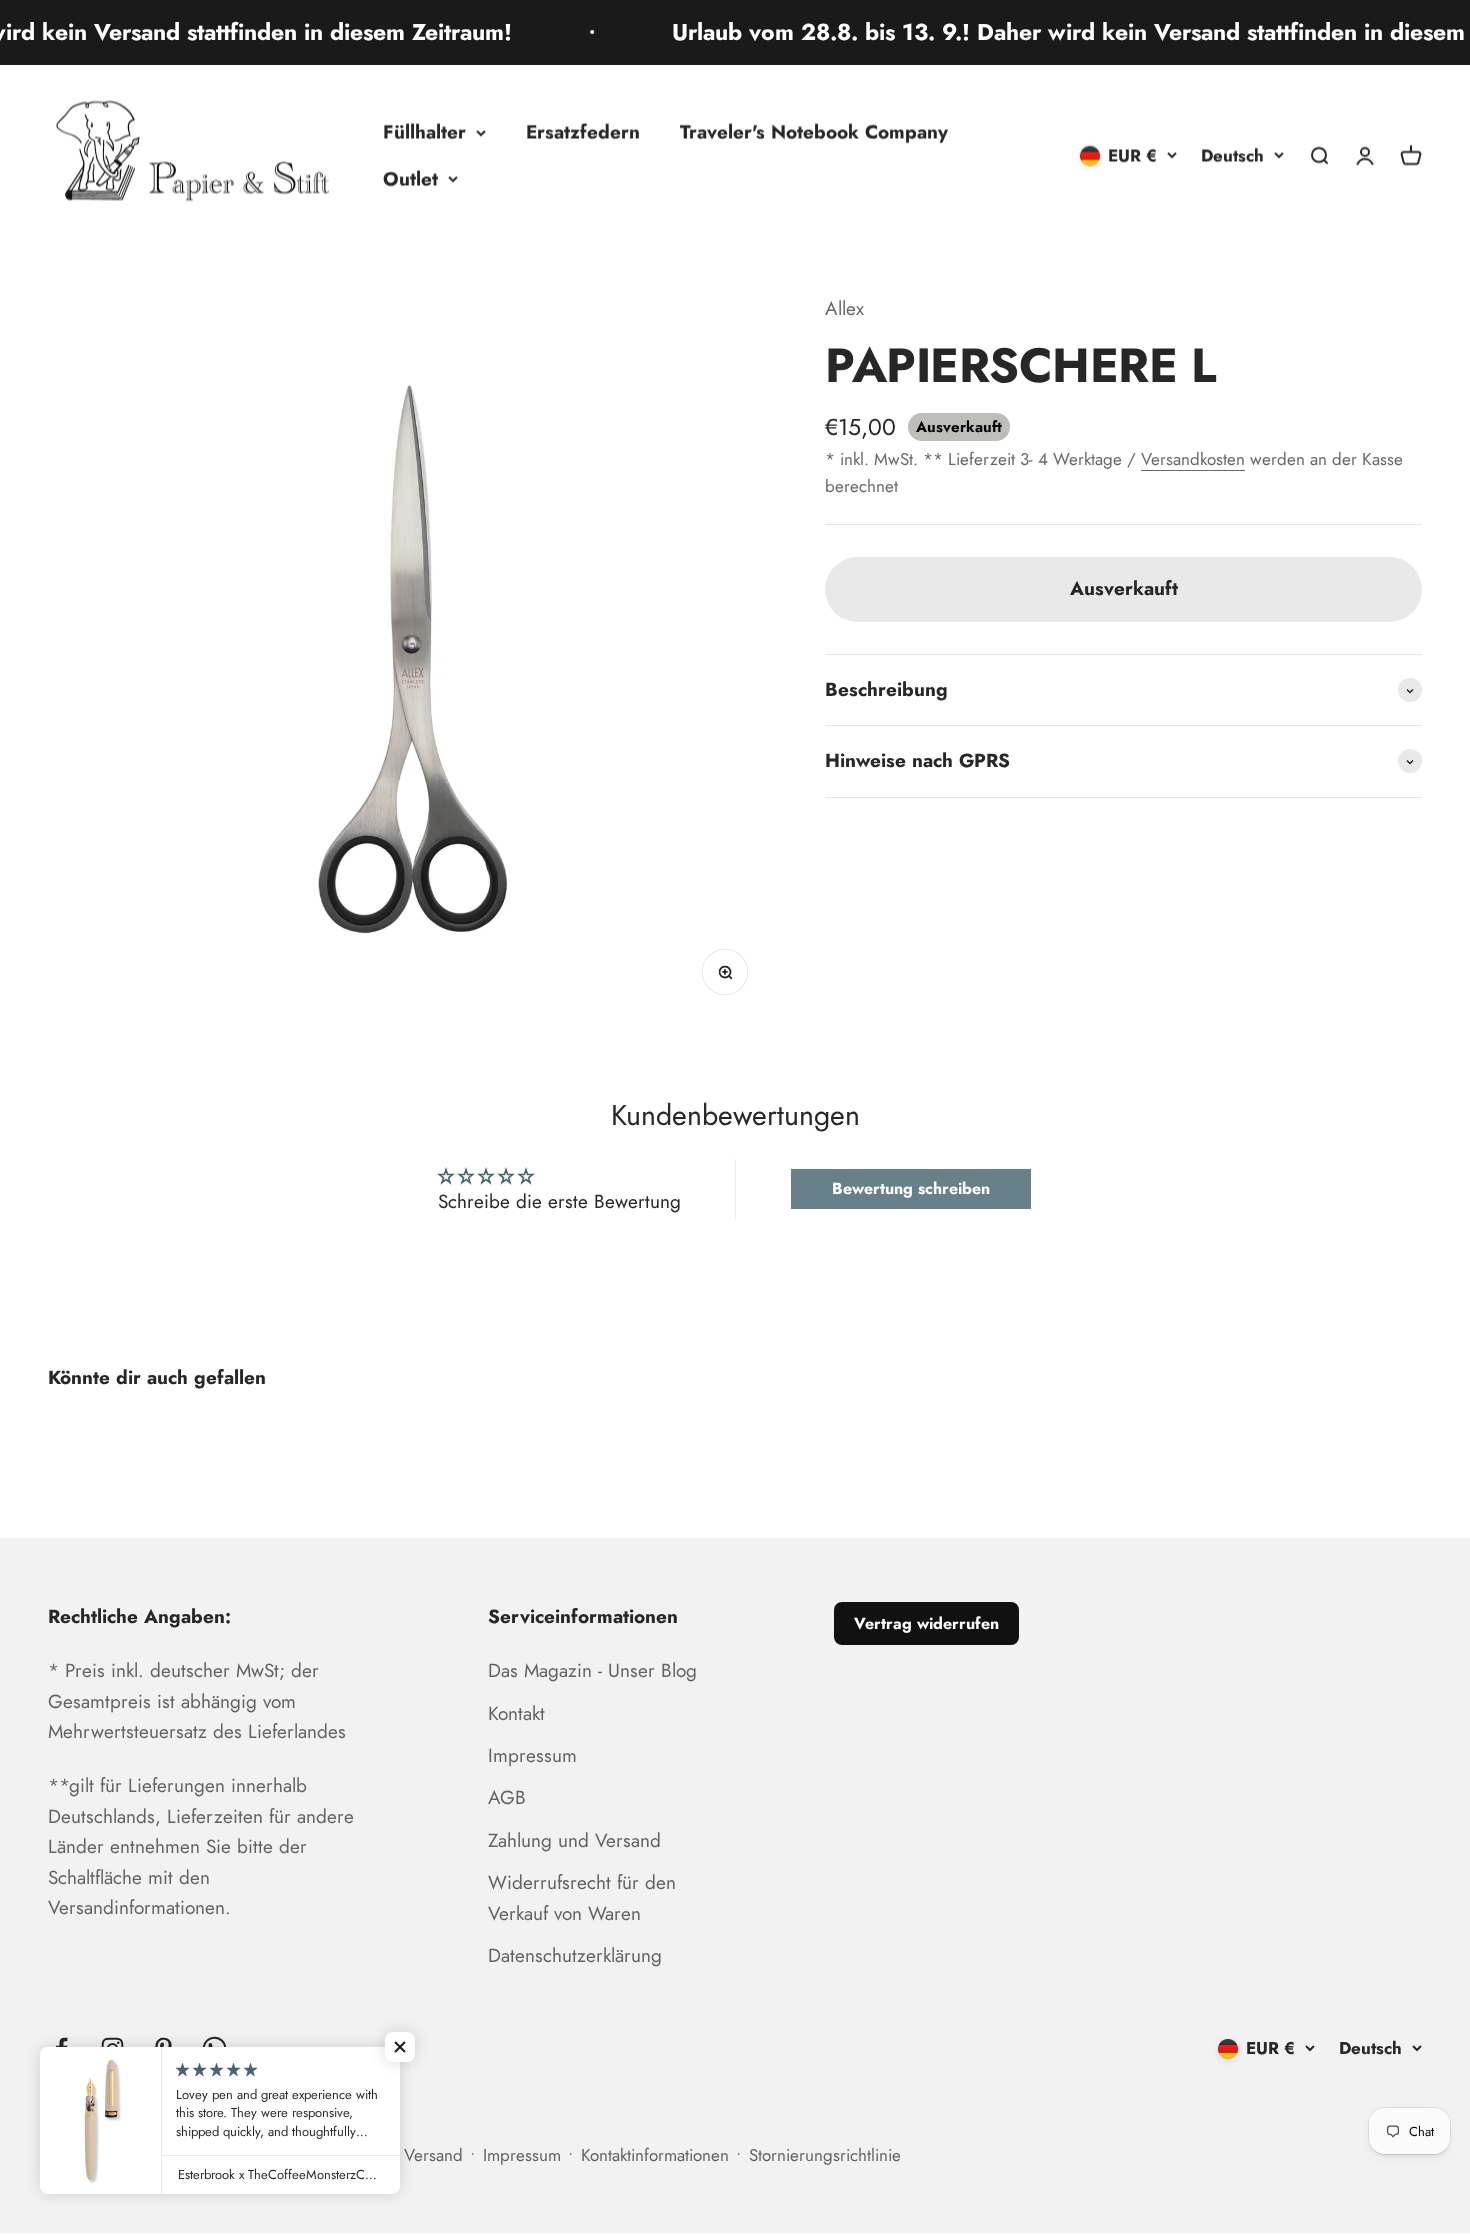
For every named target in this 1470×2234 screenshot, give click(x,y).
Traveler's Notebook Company (814, 131)
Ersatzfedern (583, 131)
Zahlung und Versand (574, 1840)
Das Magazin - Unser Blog (592, 1670)
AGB (507, 1797)
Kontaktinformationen (655, 2155)
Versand (433, 2155)
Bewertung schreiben (911, 1188)
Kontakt (516, 1713)
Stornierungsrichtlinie (825, 2155)
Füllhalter (424, 131)
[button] (400, 2047)
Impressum (532, 1755)
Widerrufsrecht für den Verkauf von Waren (582, 1897)
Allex (844, 308)
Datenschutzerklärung (575, 1955)
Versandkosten (1193, 459)
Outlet (410, 178)
